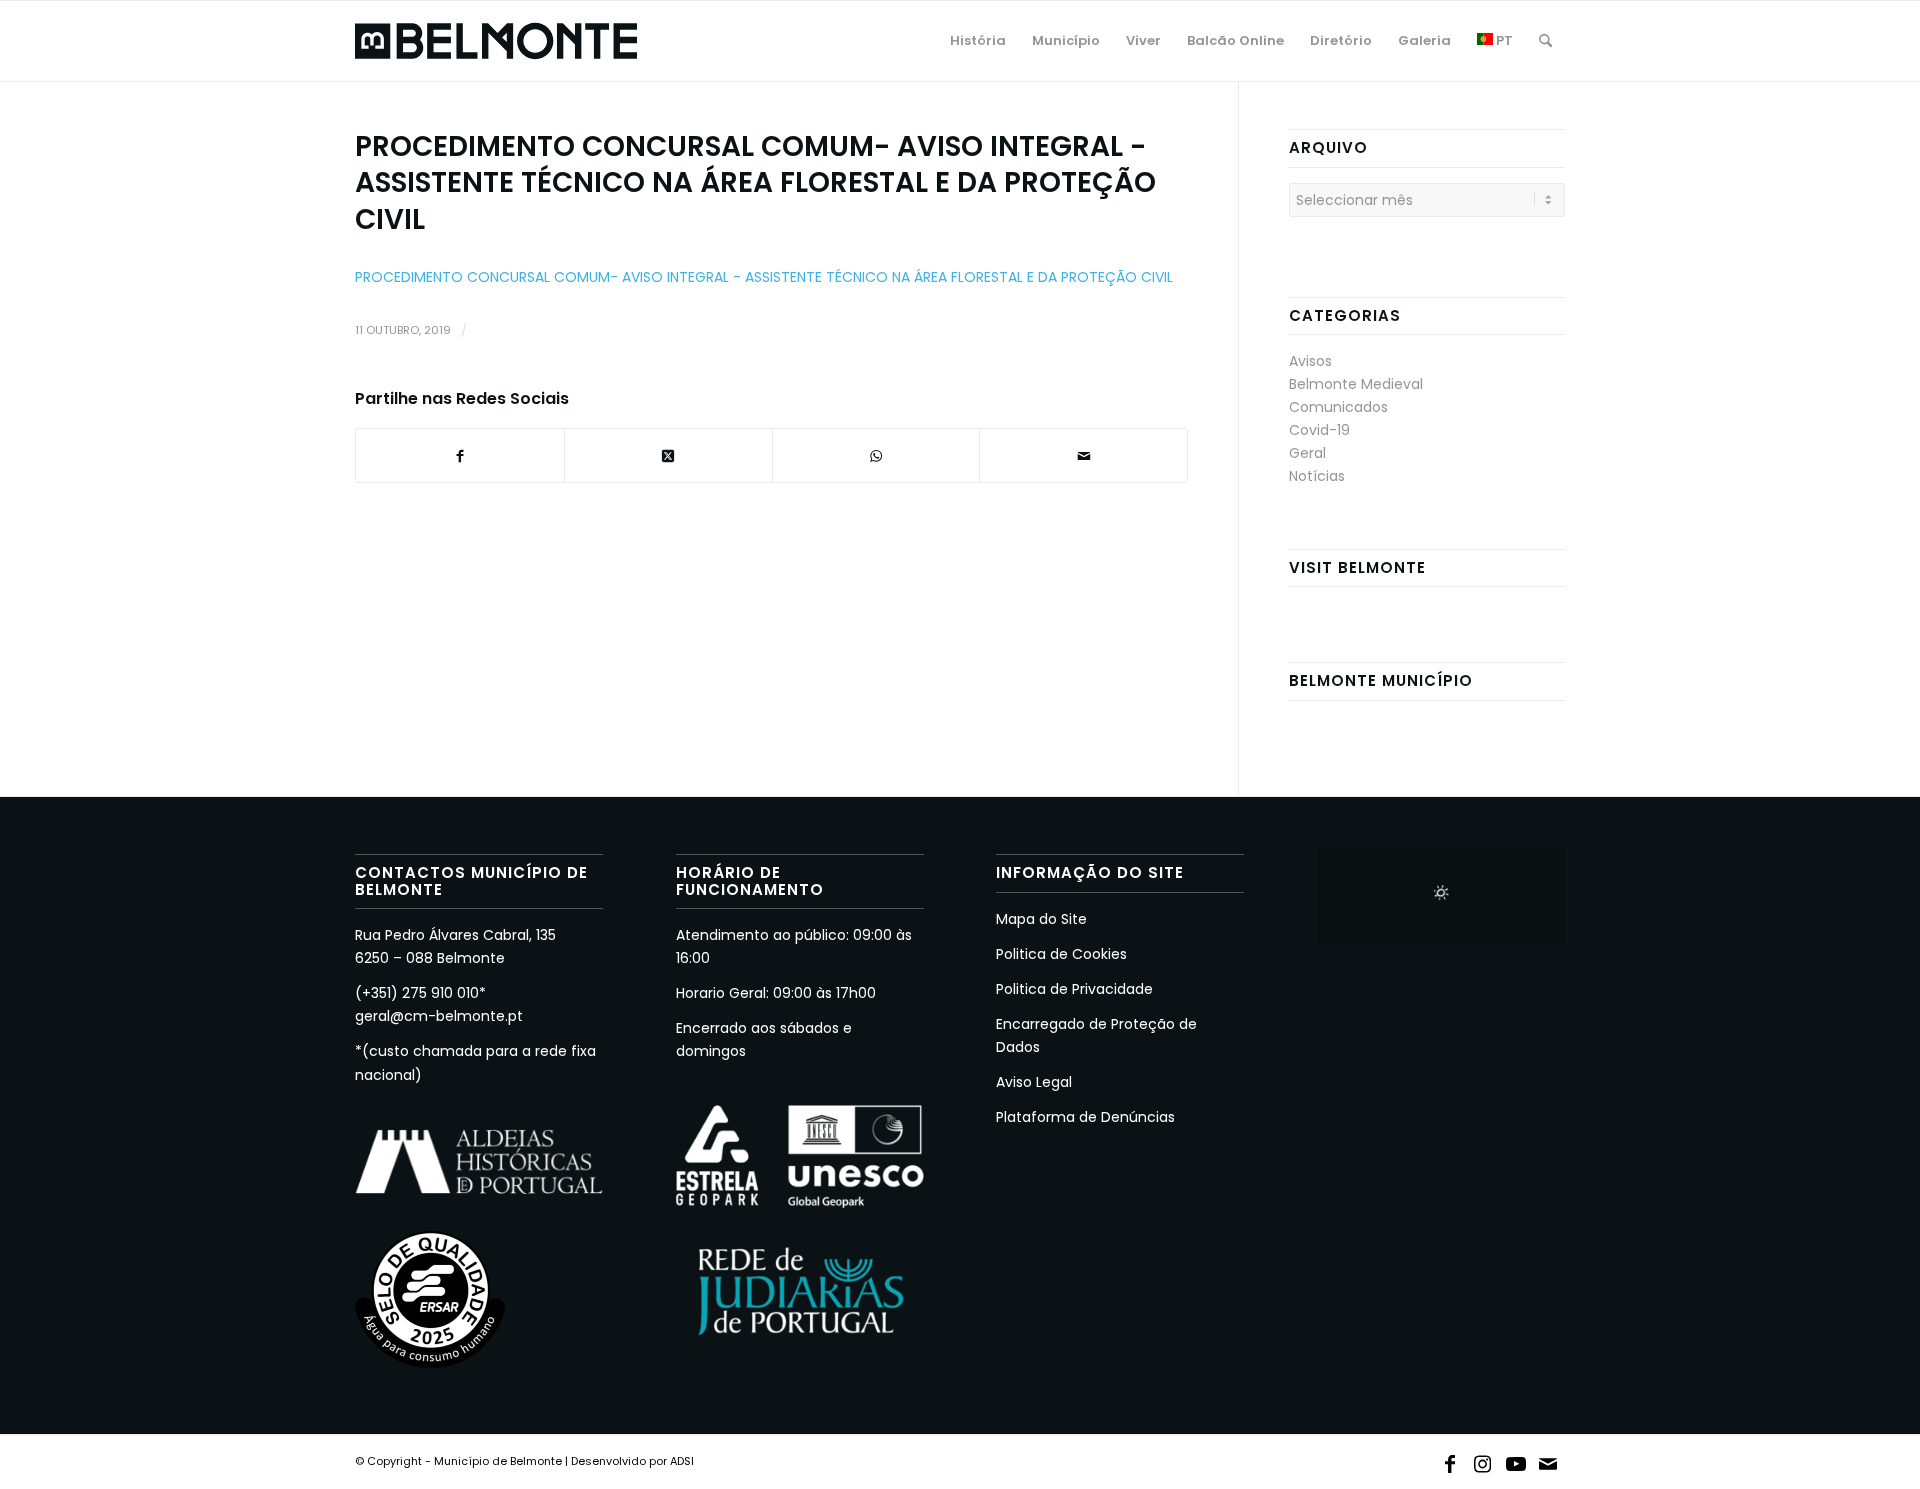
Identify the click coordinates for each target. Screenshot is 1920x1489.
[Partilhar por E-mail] (1083, 455)
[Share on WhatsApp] (876, 455)
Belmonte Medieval (1356, 384)
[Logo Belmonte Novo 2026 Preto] (496, 41)
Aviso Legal (1034, 1082)
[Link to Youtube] (1516, 1460)
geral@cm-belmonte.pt (439, 1016)
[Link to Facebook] (1450, 1460)
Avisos (1310, 361)
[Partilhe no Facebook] (460, 455)
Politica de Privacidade (1074, 989)
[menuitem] (978, 41)
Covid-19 (1319, 430)
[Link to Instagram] (1483, 1460)
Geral (1307, 453)
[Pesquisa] (1545, 41)
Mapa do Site (1041, 919)
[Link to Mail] (1549, 1460)
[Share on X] (668, 455)
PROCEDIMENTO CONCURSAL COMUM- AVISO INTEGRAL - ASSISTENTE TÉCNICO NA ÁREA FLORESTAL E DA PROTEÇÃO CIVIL (764, 277)
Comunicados (1338, 407)
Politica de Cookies (1061, 954)
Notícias (1317, 476)
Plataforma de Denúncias (1085, 1117)
